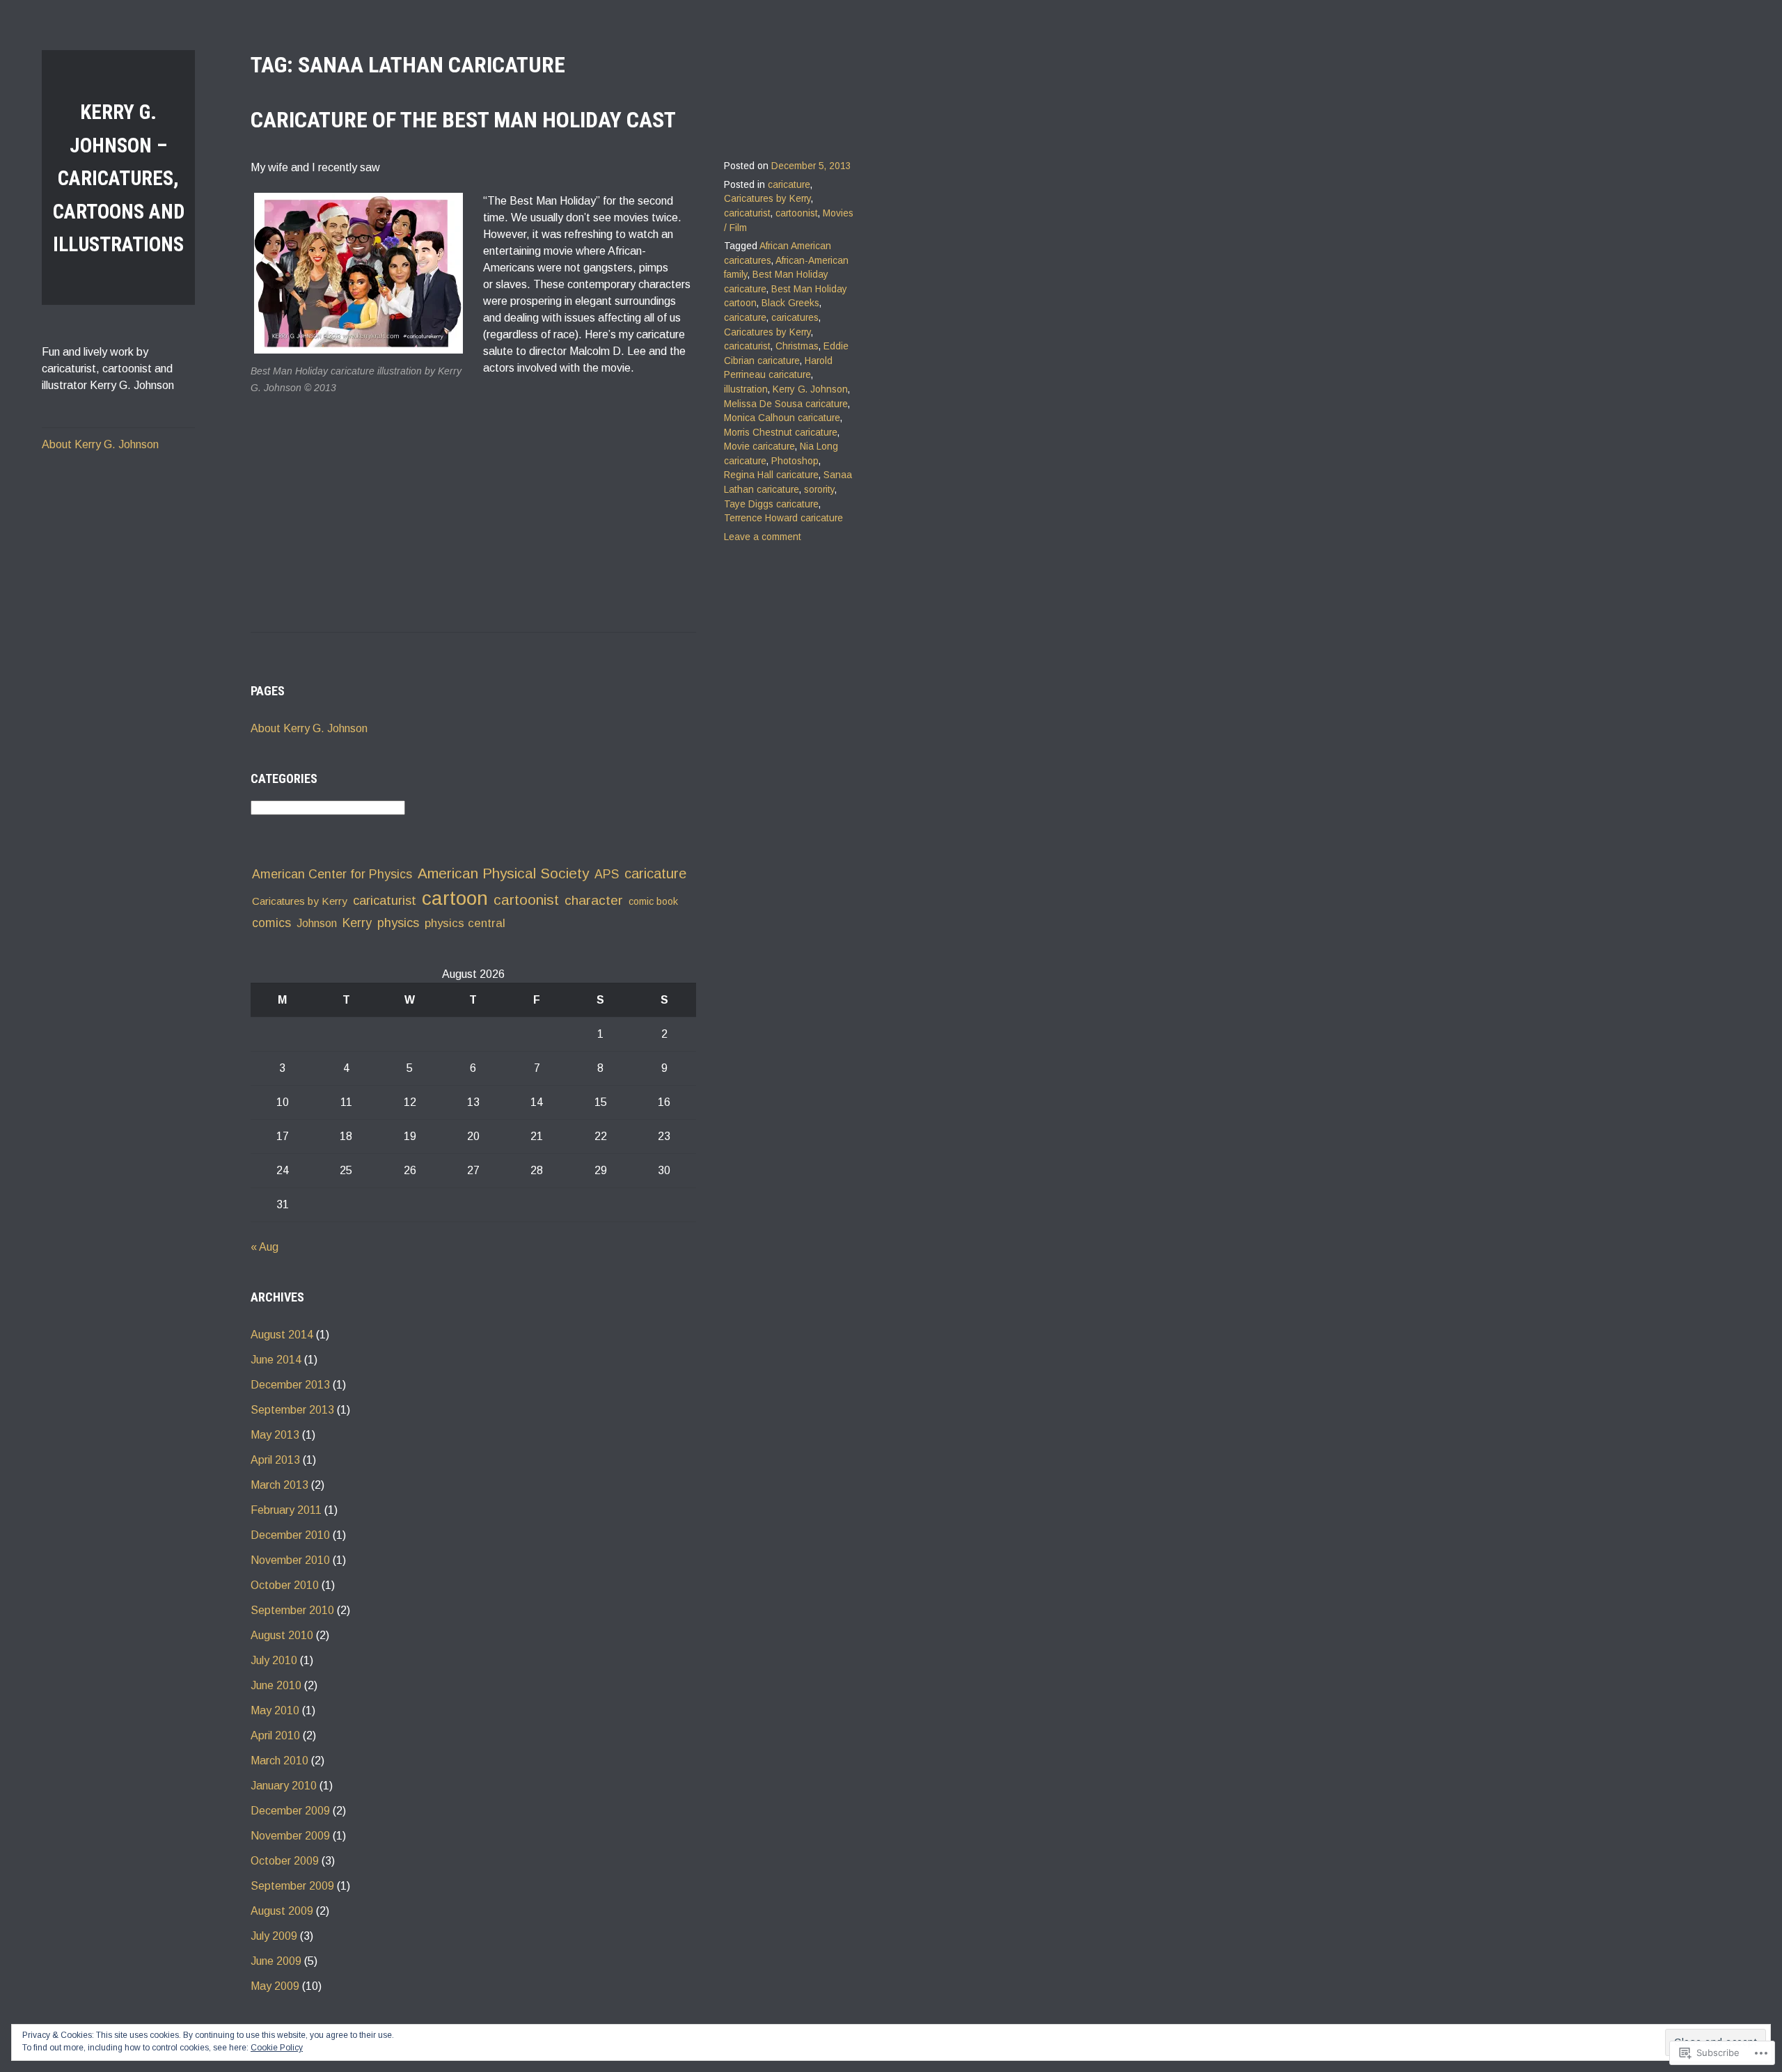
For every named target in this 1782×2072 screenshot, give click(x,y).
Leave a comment (763, 537)
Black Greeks (790, 303)
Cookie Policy (277, 2048)
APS (607, 874)
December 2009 (290, 1811)
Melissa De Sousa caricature (786, 404)
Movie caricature (759, 446)
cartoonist (797, 213)
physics (398, 923)
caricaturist (747, 213)
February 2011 (286, 1510)
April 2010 (275, 1735)
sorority (819, 490)
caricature (789, 185)
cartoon (455, 898)
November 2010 (290, 1560)
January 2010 (284, 1786)
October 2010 (285, 1585)
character (594, 900)
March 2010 (279, 1761)
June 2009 (276, 1961)
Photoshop (795, 461)
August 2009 (282, 1911)
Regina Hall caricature (771, 475)
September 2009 (292, 1886)
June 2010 (276, 1685)
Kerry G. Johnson (810, 389)
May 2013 (275, 1435)
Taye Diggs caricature (771, 504)
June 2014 (276, 1360)
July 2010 (274, 1660)
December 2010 (290, 1535)
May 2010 (275, 1710)
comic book (653, 901)
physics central (465, 923)
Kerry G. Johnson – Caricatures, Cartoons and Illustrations (119, 178)
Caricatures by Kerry (767, 199)
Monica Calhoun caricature (782, 418)
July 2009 (274, 1936)
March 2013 (279, 1485)
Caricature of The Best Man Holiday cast (463, 120)
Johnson (317, 923)
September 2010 (292, 1610)
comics (271, 923)
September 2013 (292, 1410)
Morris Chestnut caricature (781, 433)
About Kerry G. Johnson (100, 444)
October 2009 (285, 1861)
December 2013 (290, 1385)
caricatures (795, 318)
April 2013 (275, 1460)
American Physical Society (503, 873)
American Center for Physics (332, 874)
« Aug (265, 1247)
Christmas (797, 346)
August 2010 (282, 1635)
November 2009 (290, 1836)
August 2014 (282, 1335)
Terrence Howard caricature (783, 518)
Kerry (357, 923)
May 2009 (275, 1986)
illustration (746, 389)
